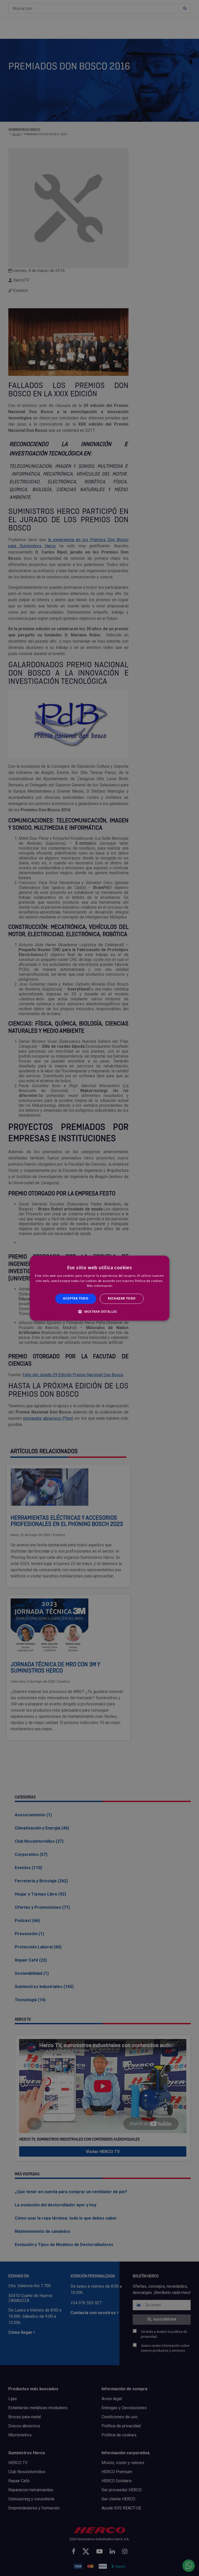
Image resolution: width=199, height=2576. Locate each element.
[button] (99, 1311)
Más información (100, 1286)
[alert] (99, 1288)
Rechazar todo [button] (122, 1299)
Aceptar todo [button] (76, 1299)
